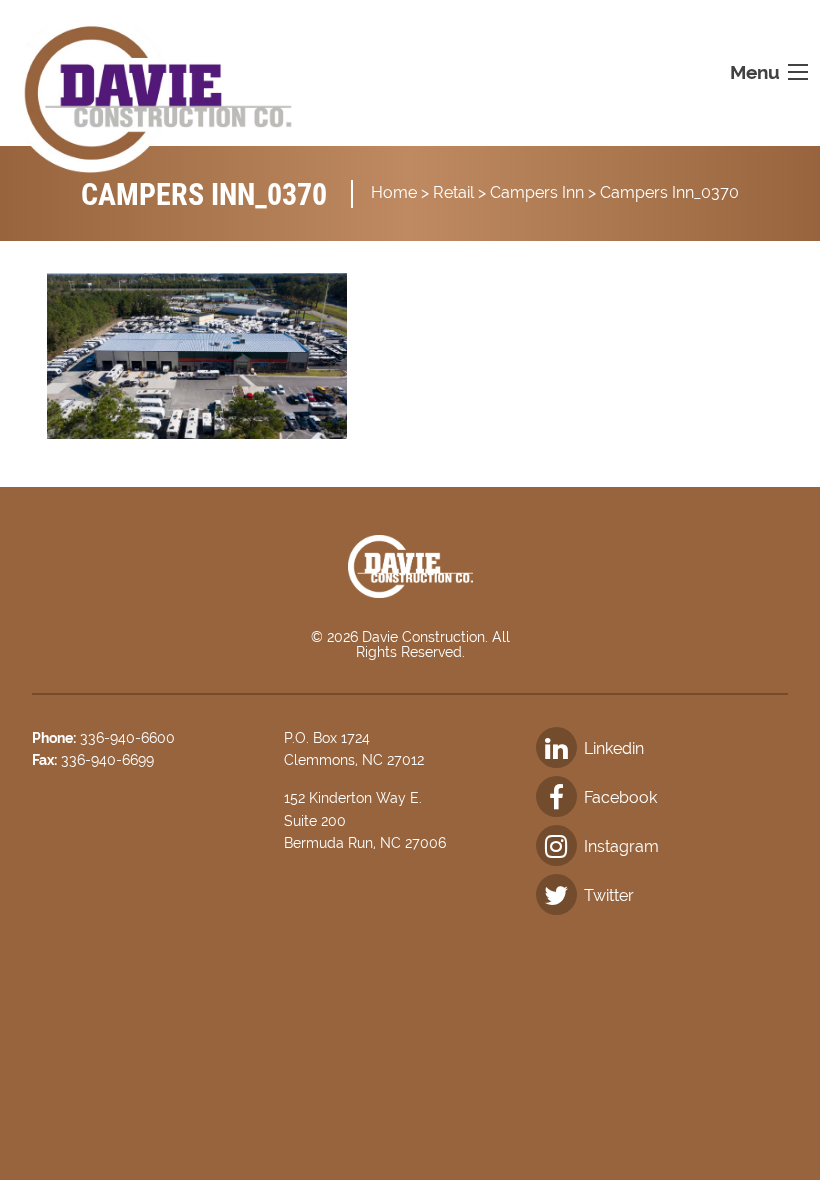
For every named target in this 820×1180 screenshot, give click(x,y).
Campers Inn (537, 192)
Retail (453, 192)
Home (394, 192)
